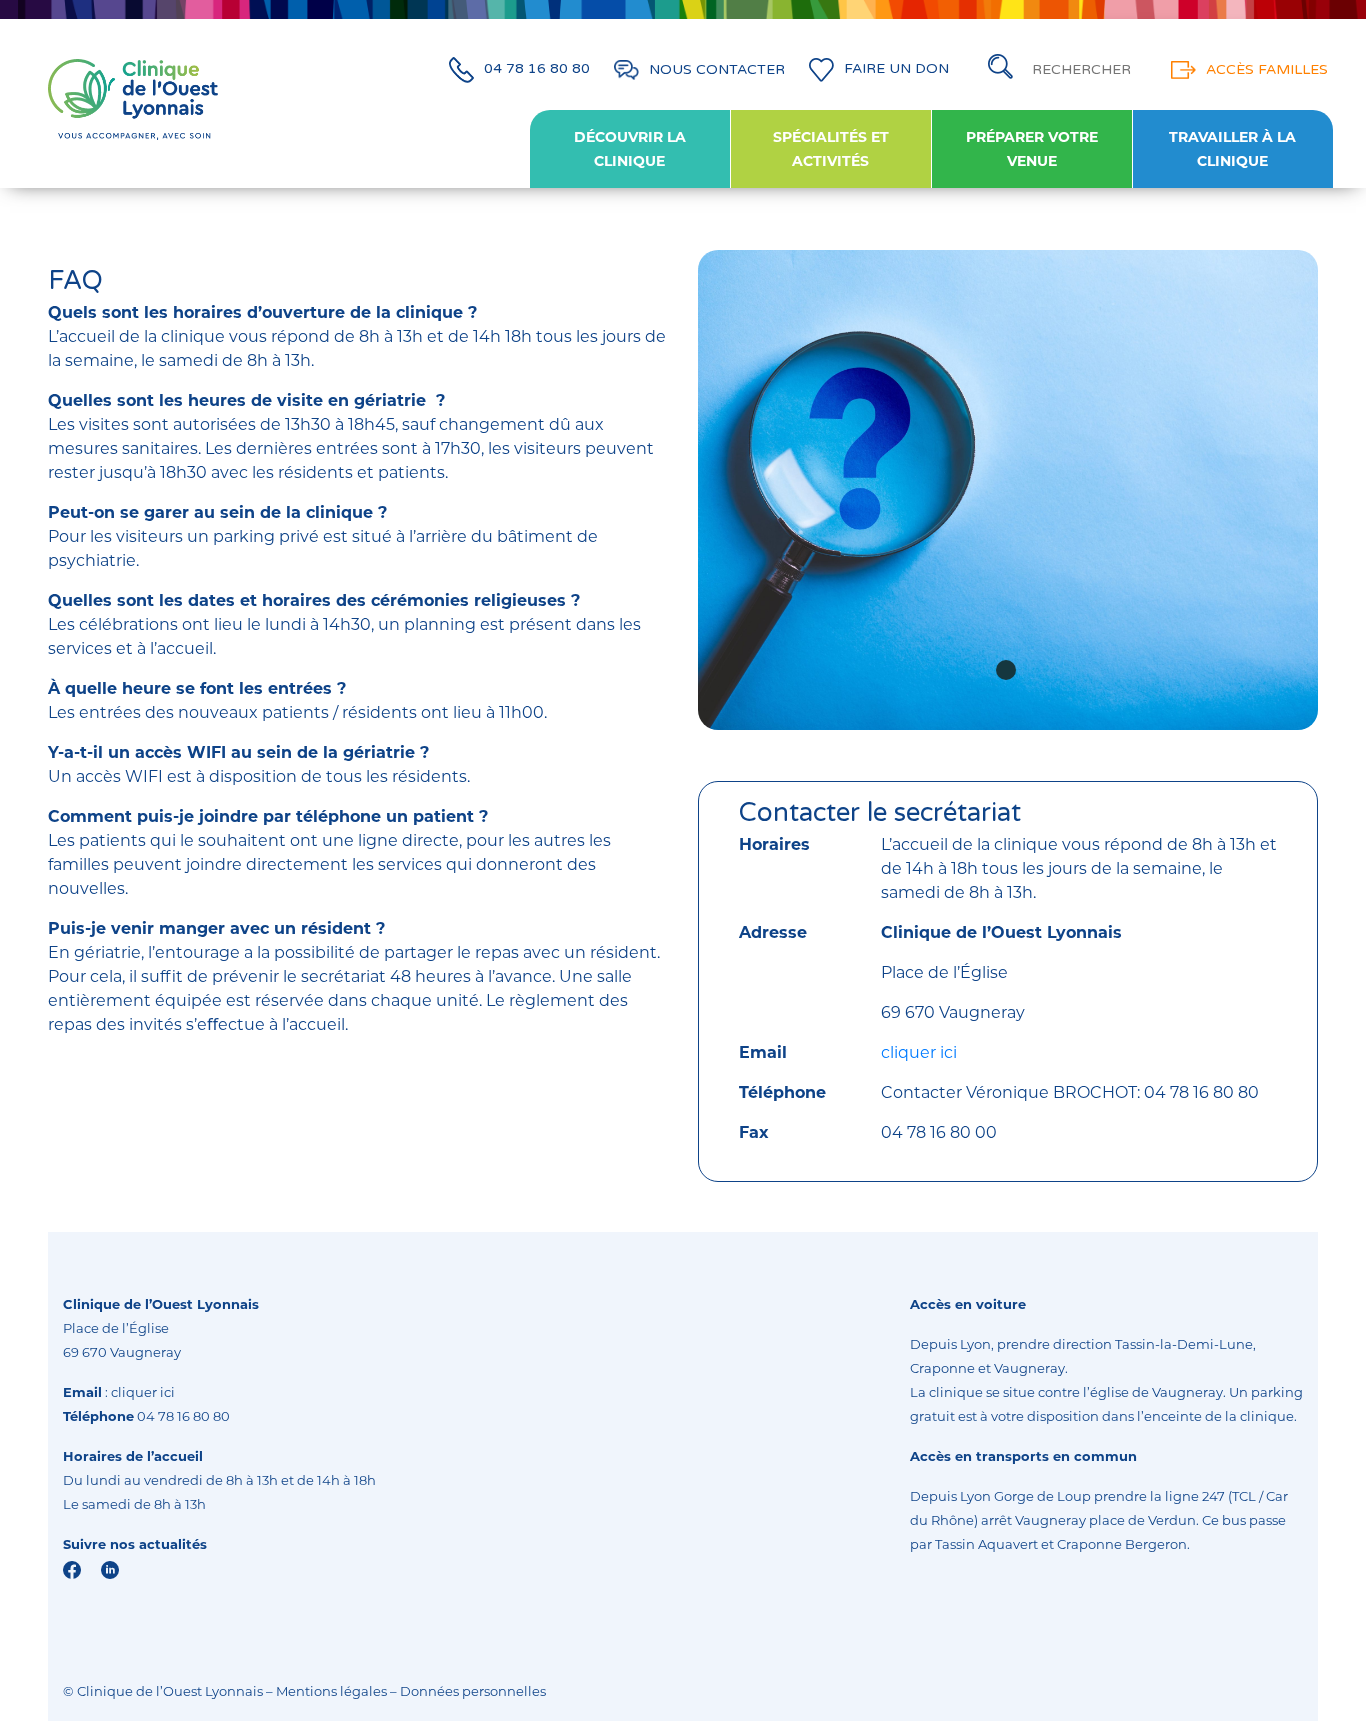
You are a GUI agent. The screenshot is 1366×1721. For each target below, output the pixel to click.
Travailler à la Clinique (1232, 149)
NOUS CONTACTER (717, 69)
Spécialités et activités (831, 149)
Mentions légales (331, 1691)
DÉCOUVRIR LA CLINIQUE (630, 149)
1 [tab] (1006, 670)
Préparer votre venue (1032, 149)
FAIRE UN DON (896, 69)
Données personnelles (473, 1691)
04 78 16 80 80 (537, 69)
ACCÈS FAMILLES (1267, 69)
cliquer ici (919, 1052)
